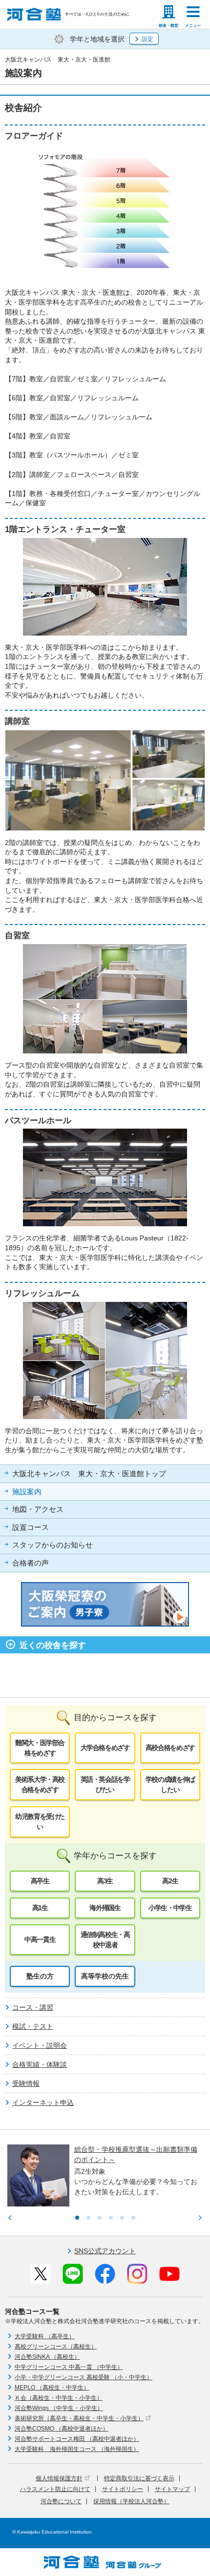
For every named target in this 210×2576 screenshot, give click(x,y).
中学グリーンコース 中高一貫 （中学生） (69, 2367)
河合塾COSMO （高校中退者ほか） (62, 2429)
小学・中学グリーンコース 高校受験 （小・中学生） (84, 2377)
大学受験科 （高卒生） (45, 2336)
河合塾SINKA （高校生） (47, 2357)
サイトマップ (172, 2489)
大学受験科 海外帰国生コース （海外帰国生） (77, 2449)
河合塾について (61, 2501)
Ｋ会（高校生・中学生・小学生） (59, 2398)
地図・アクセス (38, 1509)
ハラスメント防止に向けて (55, 2489)
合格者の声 (31, 1563)
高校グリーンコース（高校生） (56, 2347)
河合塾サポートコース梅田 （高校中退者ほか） (77, 2439)
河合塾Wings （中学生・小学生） (59, 2408)
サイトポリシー (123, 2489)
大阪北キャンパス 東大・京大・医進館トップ (89, 1474)
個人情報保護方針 (59, 2478)
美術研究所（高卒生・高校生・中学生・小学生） (79, 2418)
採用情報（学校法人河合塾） (131, 2501)
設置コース (31, 1527)
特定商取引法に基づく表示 (139, 2478)
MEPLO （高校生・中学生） (52, 2388)
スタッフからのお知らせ (52, 1545)
